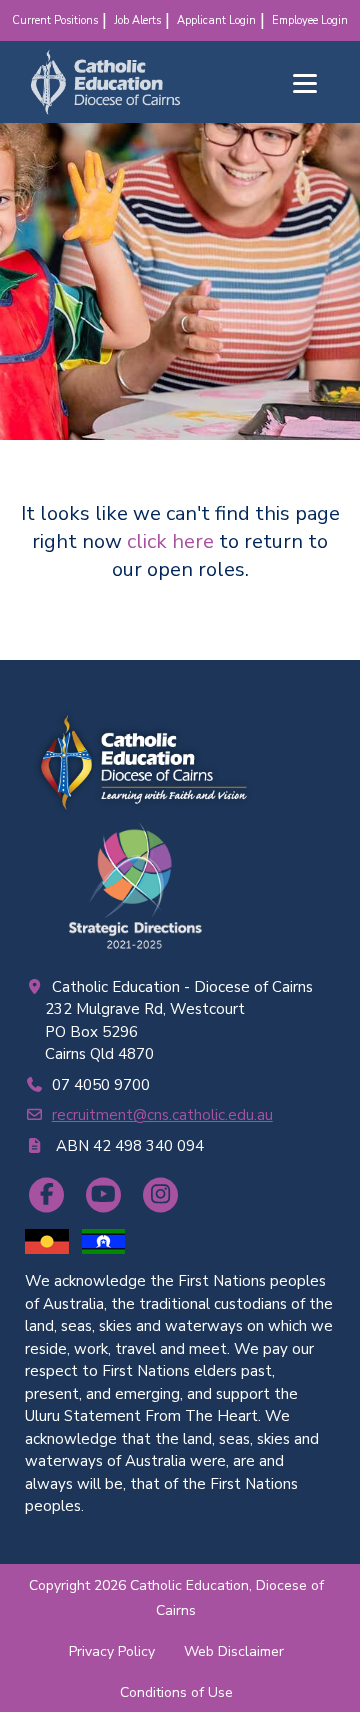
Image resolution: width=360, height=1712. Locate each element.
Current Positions (55, 20)
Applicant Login (216, 20)
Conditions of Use (176, 1692)
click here (170, 541)
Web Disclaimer (234, 1651)
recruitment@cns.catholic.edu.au (162, 1115)
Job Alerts (137, 20)
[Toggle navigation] (305, 82)
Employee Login (310, 20)
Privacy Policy (112, 1651)
